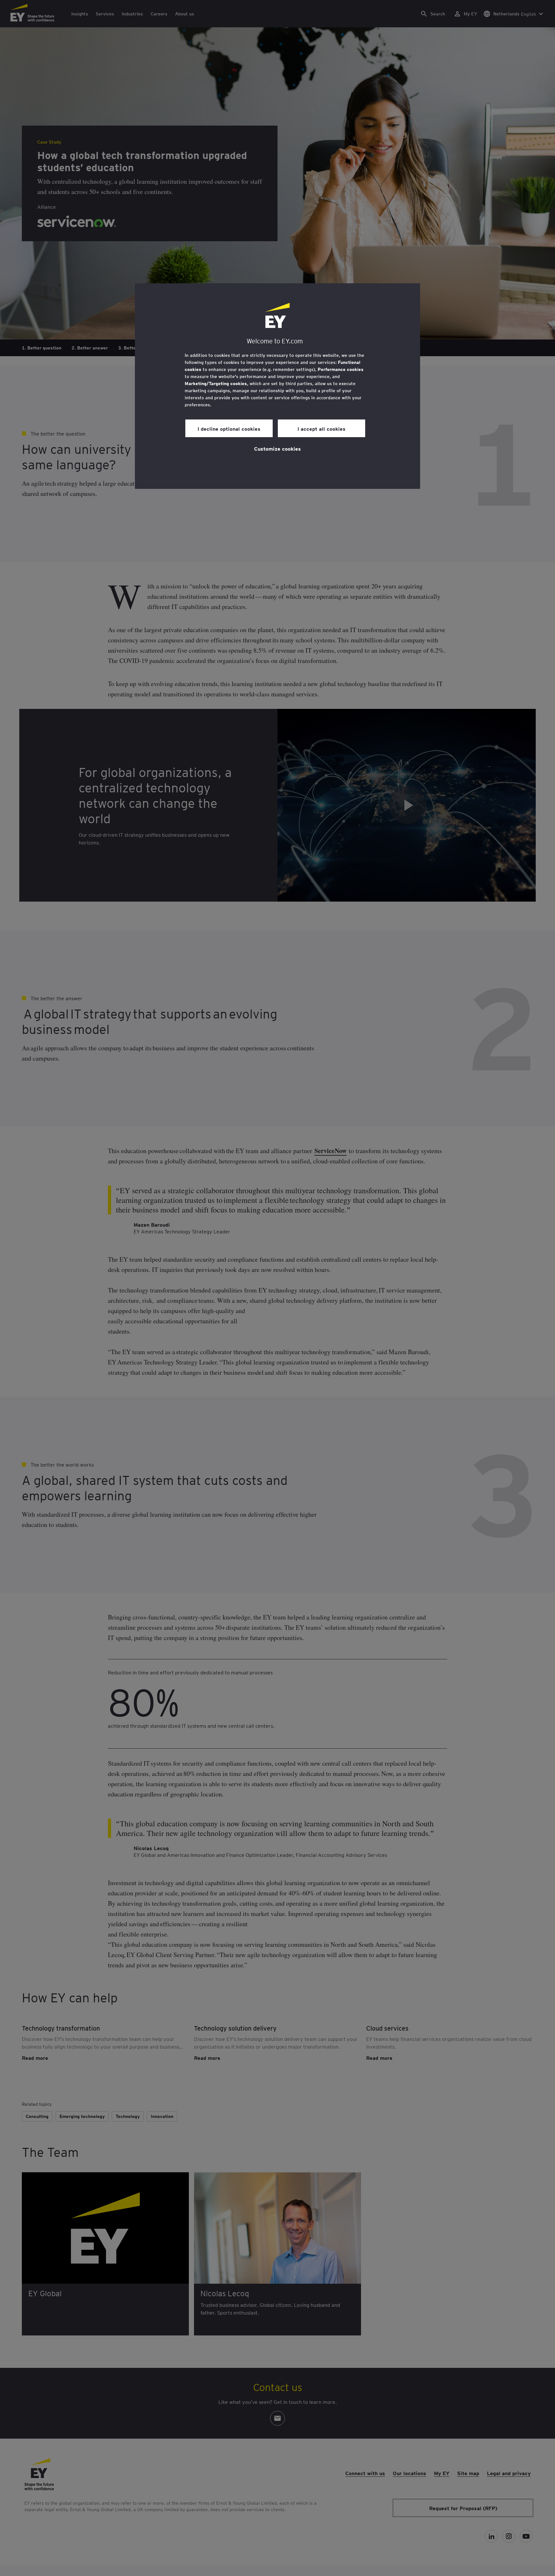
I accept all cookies (322, 428)
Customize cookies (277, 448)
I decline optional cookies (229, 428)
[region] (277, 386)
